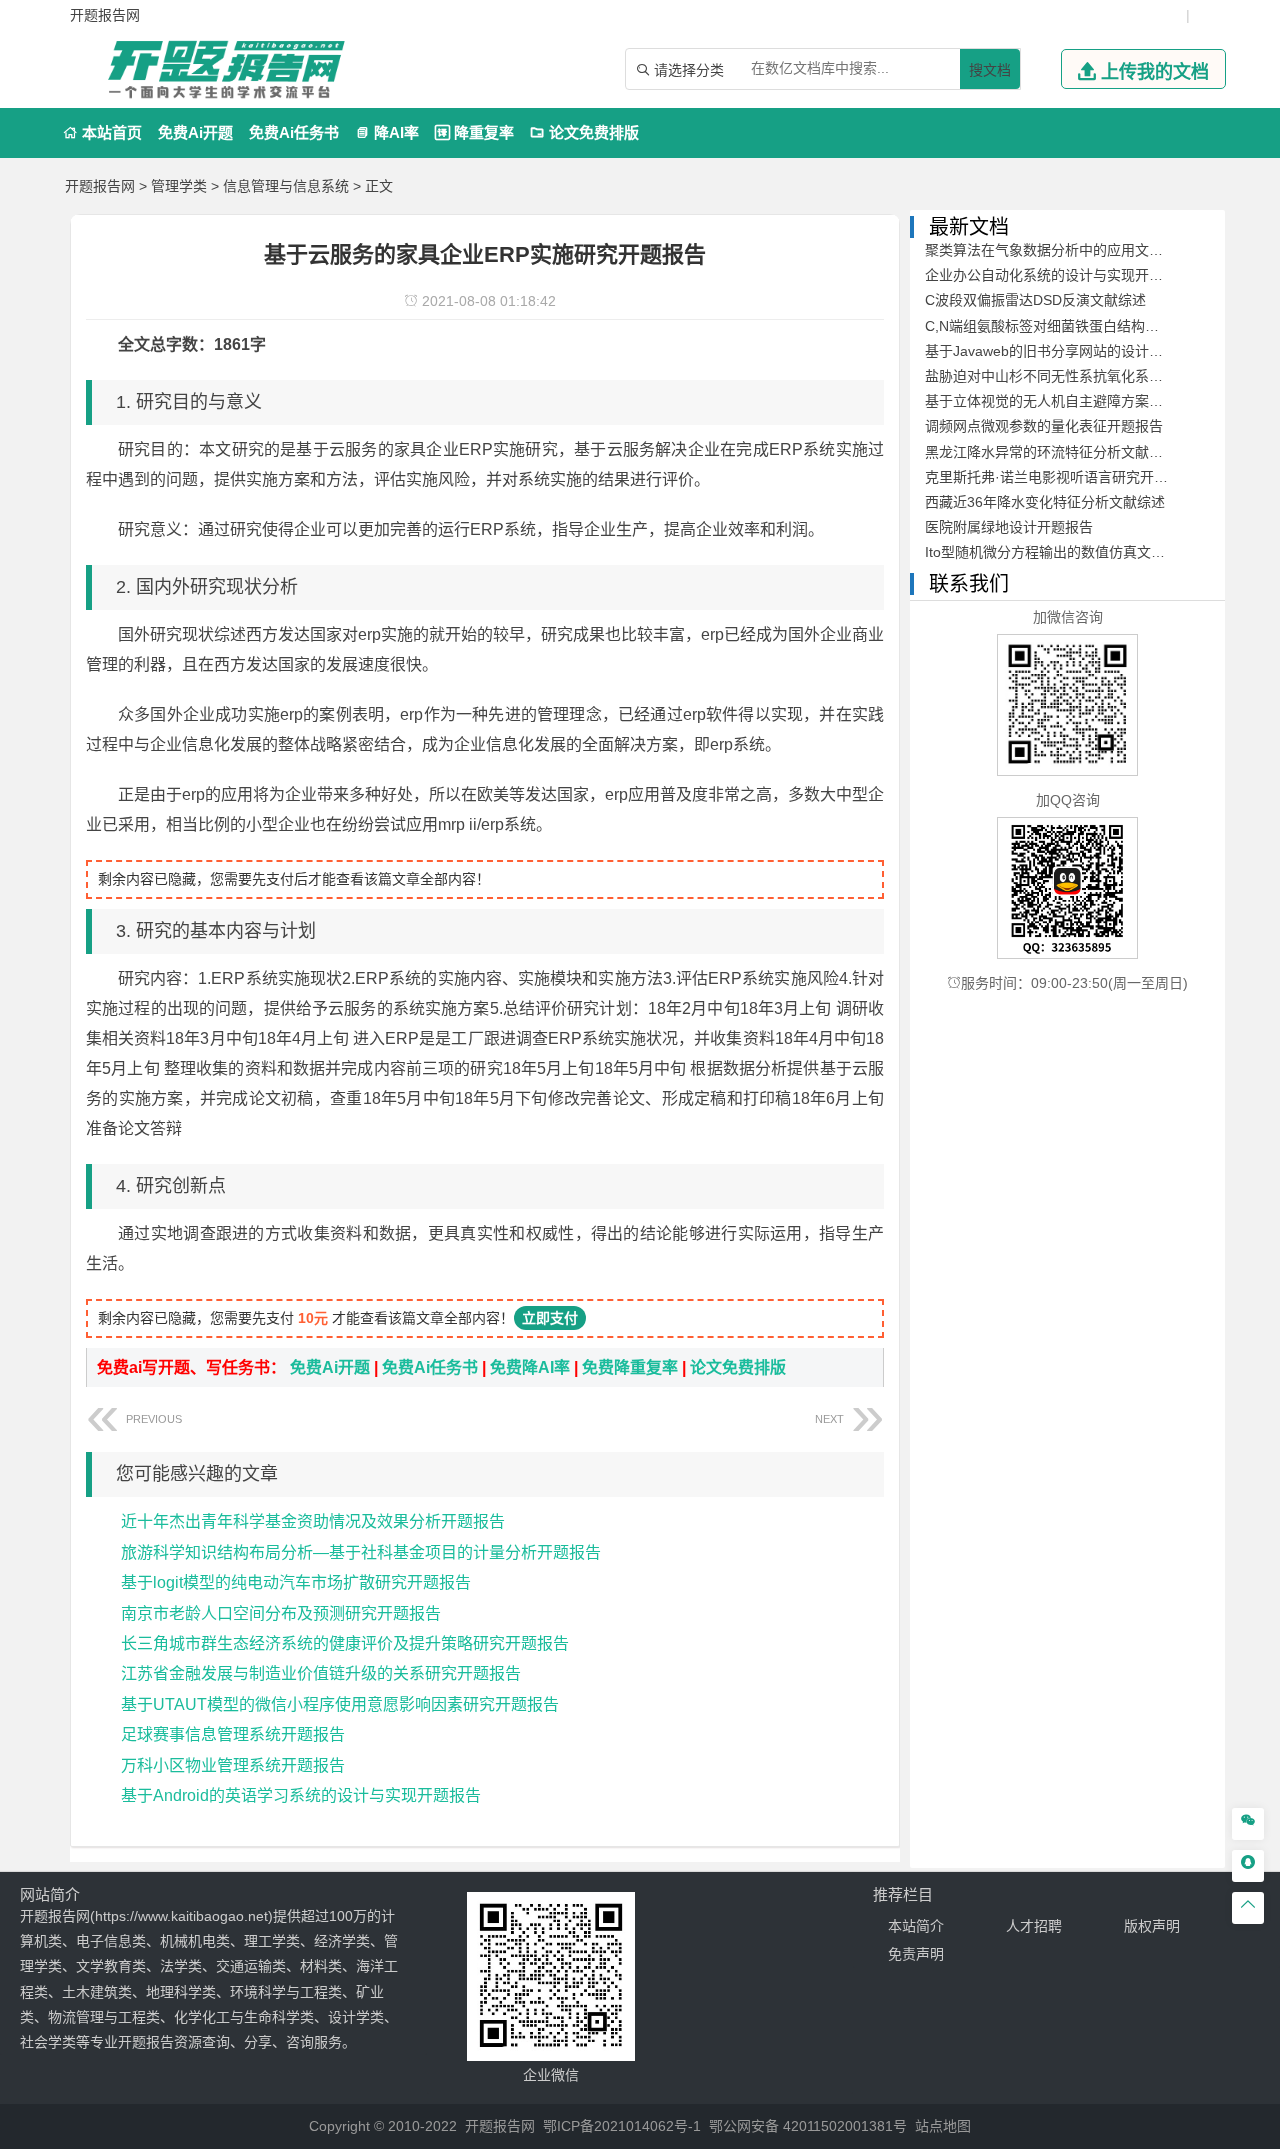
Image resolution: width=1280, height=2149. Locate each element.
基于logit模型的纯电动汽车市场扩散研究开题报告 (296, 1582)
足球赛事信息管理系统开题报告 (233, 1734)
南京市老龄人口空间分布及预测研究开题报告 (281, 1613)
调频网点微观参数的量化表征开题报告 (1044, 426)
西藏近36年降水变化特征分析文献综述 (1045, 502)
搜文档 (990, 70)
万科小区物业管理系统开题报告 (233, 1765)
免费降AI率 (530, 1367)
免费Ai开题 (195, 132)
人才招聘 (1034, 1926)
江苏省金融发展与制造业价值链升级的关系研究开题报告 (321, 1673)
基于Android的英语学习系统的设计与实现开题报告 (301, 1795)
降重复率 (474, 132)
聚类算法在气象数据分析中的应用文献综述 (1058, 250)
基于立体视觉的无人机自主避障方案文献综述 (1065, 401)
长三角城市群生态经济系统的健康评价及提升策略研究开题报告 (345, 1643)
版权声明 (1152, 1926)
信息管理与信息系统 (286, 186)
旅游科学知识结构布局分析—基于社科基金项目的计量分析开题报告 (361, 1552)
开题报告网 (100, 186)
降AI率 (387, 132)
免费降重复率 (630, 1367)
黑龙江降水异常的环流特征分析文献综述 (1051, 452)
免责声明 (916, 1954)
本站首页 (102, 132)
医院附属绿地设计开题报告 (1009, 527)
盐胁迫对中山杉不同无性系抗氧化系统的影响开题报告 (1093, 376)
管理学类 (179, 186)
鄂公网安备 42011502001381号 (808, 2126)
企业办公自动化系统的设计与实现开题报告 (1058, 275)
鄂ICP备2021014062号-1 (622, 2126)
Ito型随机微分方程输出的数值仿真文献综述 (1059, 552)
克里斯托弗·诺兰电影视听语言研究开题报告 (1060, 477)
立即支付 (550, 1318)
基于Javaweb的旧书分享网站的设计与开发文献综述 (1086, 351)
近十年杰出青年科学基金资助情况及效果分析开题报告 (313, 1521)
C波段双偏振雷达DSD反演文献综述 (1035, 300)
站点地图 (943, 2126)
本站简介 (916, 1926)
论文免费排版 (584, 132)
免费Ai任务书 (294, 132)
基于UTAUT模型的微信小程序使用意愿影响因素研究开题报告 (340, 1704)
